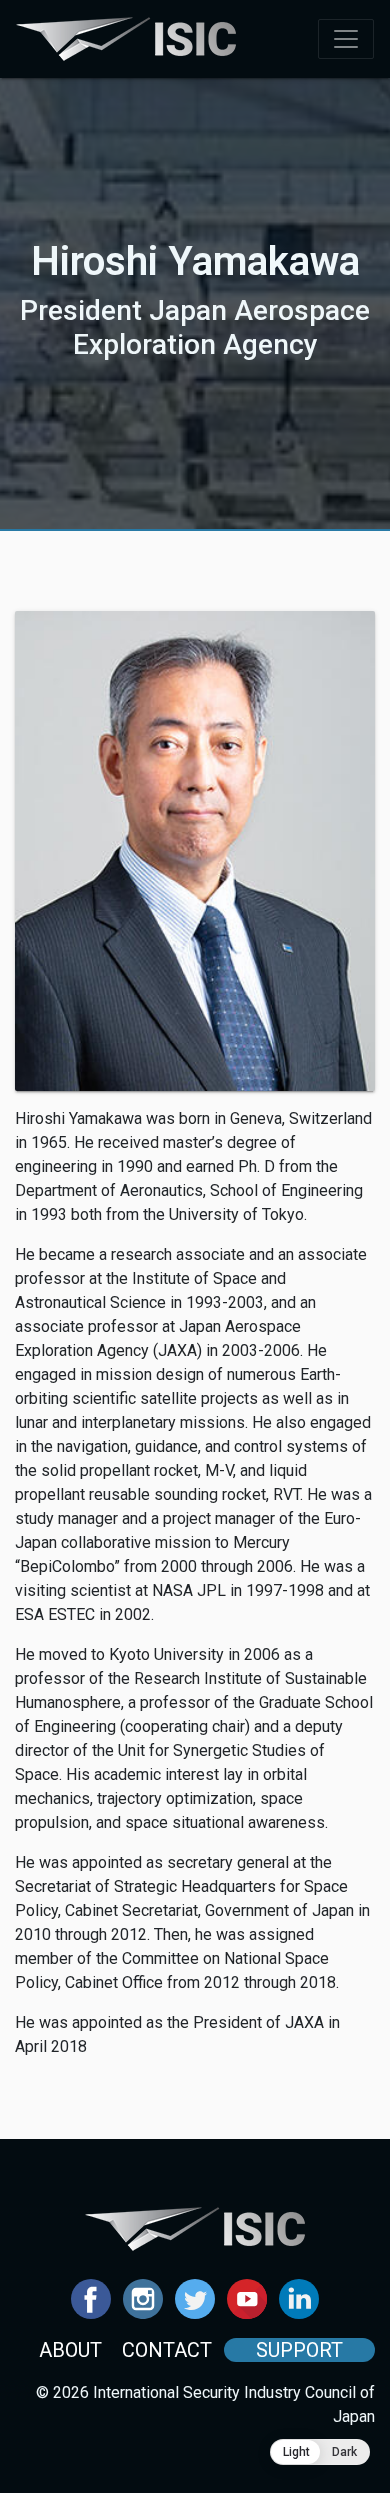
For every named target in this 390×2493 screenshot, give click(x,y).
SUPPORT (299, 2350)
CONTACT (167, 2350)
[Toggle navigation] (346, 39)
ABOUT (70, 2350)
